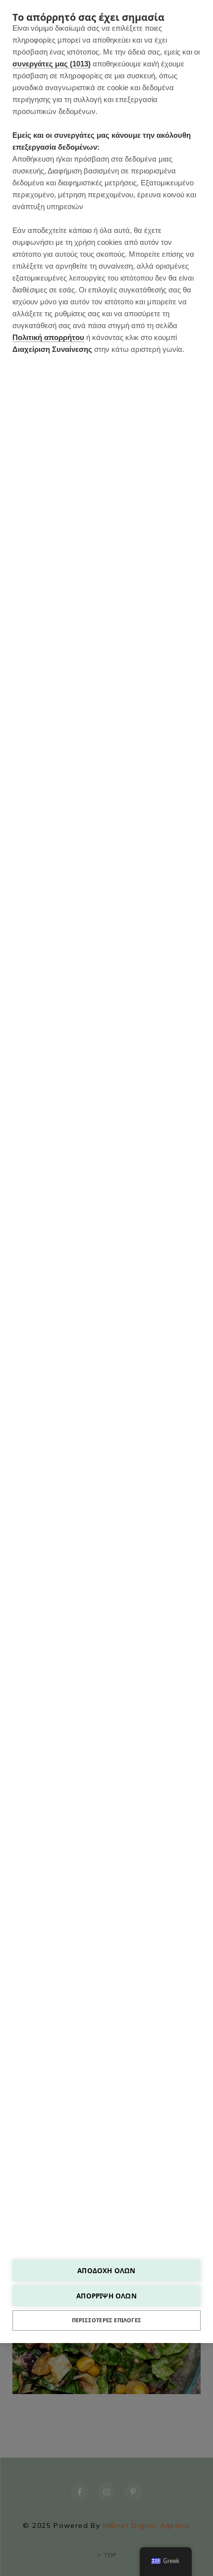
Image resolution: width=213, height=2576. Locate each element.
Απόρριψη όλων (106, 2296)
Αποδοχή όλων (106, 2270)
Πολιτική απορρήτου (48, 337)
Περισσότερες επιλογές (106, 2320)
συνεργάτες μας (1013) (52, 64)
